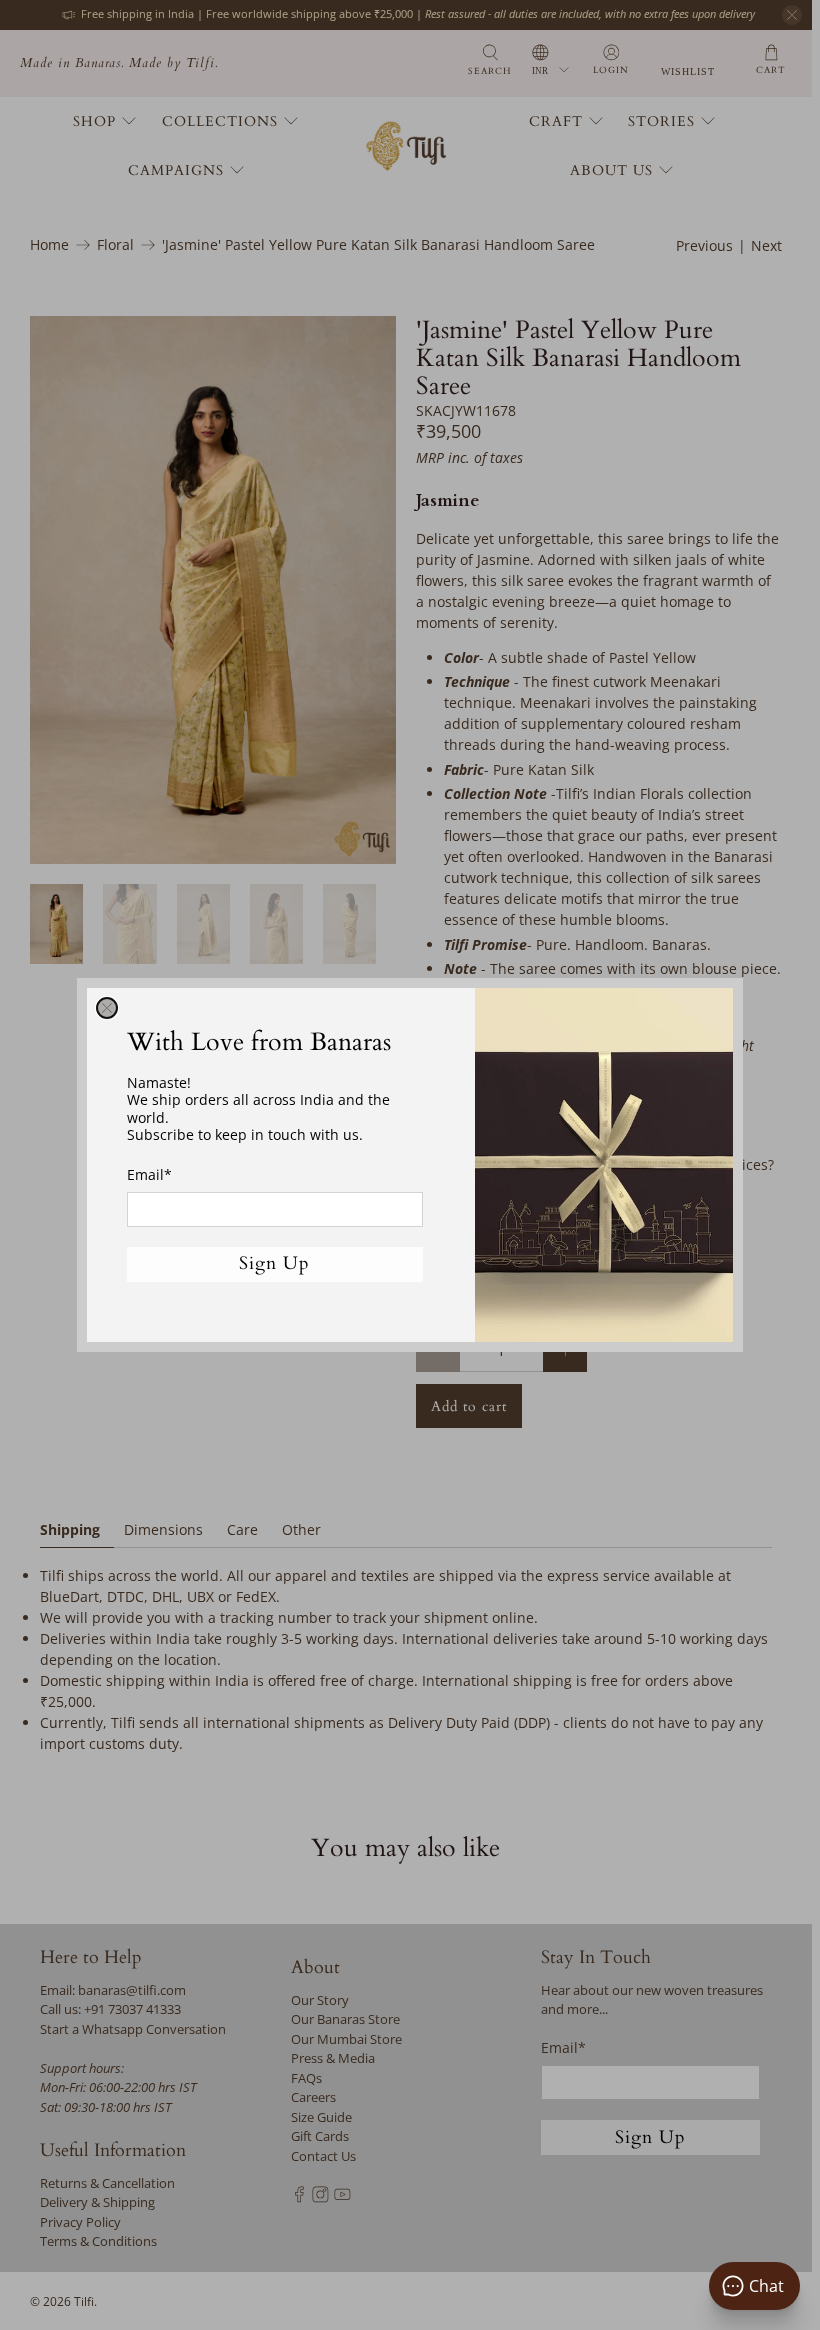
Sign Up (274, 1263)
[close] (107, 1008)
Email (149, 1174)
